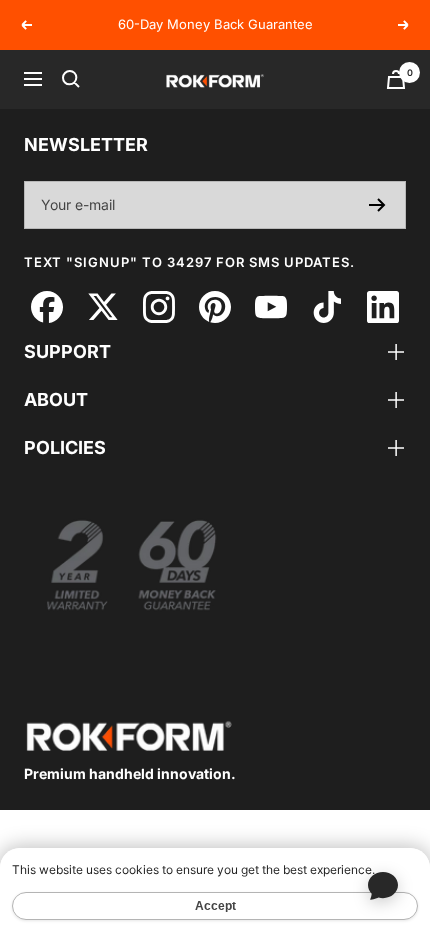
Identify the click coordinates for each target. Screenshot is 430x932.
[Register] (377, 205)
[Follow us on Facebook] (46, 306)
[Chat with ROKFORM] (382, 884)
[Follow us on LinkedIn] (382, 306)
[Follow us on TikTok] (326, 306)
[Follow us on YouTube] (270, 306)
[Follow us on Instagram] (158, 306)
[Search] (71, 79)
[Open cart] (396, 79)
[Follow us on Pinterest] (214, 306)
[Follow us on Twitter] (102, 306)
